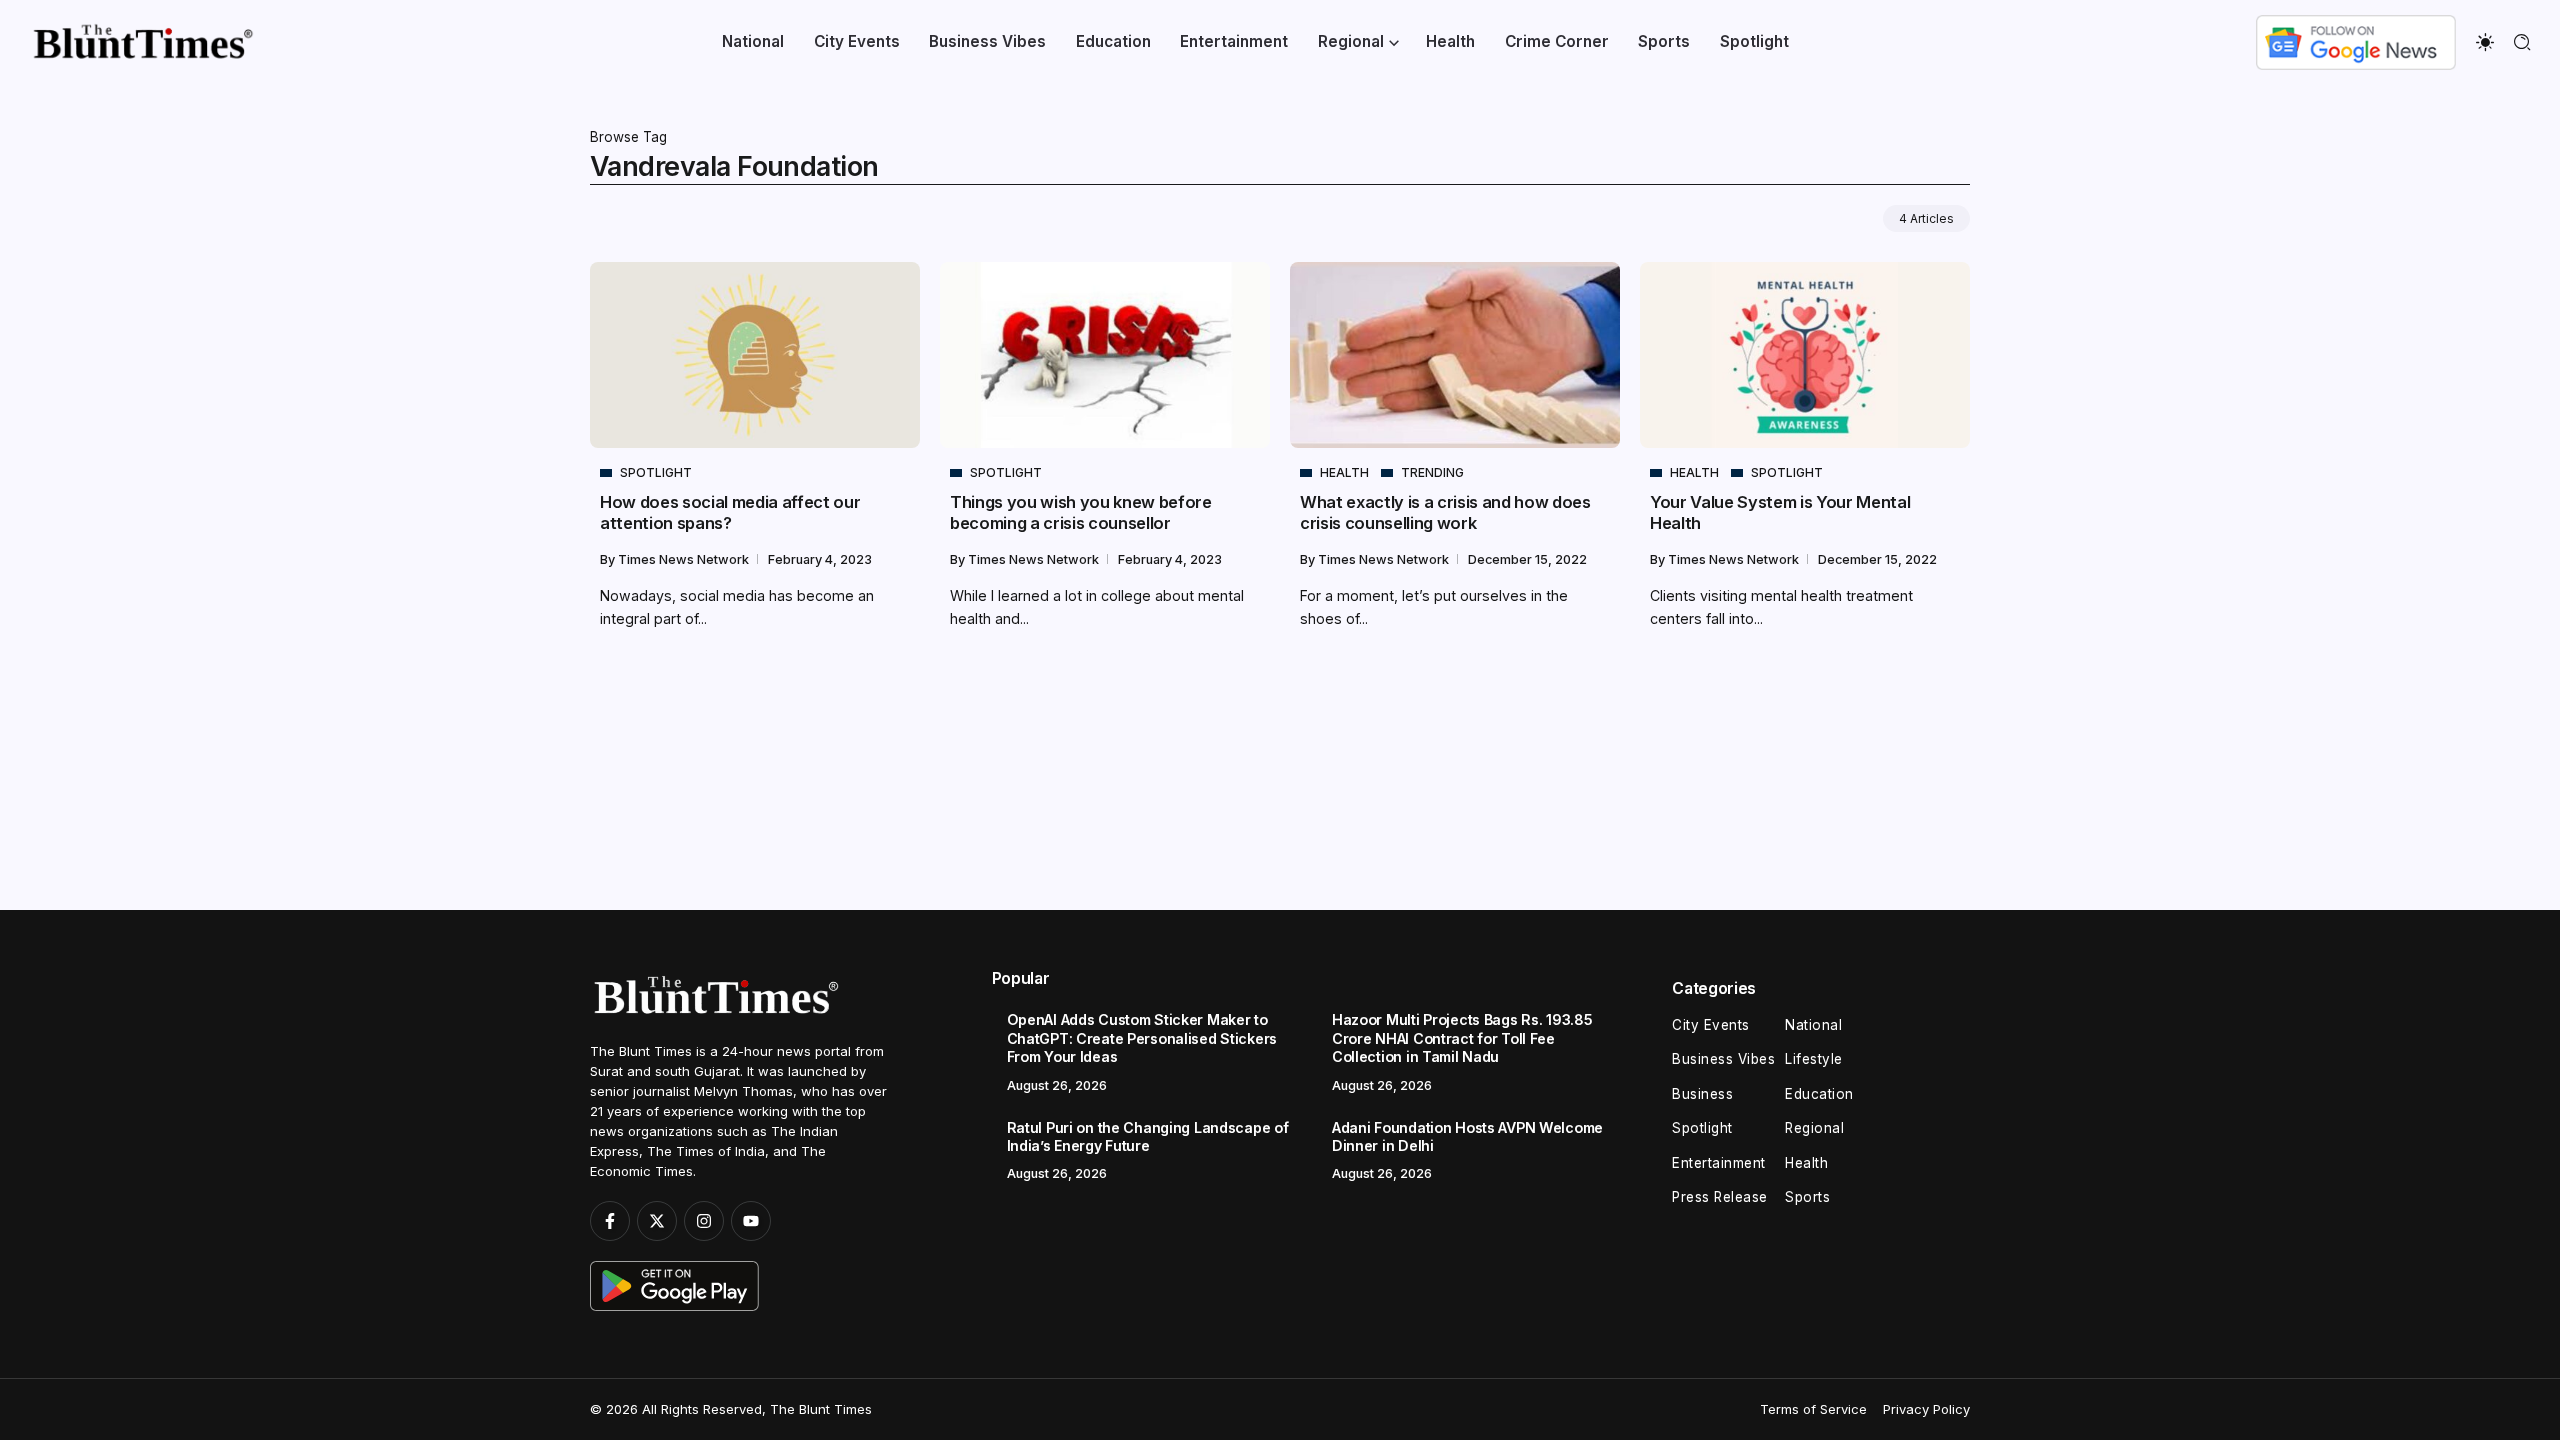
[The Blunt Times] (142, 40)
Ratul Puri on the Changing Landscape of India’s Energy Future (1148, 1137)
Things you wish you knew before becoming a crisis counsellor (1081, 512)
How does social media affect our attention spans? (730, 512)
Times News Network (685, 559)
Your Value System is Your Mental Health (1780, 512)
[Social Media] (610, 1221)
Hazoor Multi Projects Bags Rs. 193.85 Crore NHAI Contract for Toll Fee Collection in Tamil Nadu (1462, 1038)
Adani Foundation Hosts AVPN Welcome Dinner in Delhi (1467, 1137)
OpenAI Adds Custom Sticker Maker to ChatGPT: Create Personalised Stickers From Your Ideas (1142, 1038)
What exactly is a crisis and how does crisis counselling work (1445, 512)
